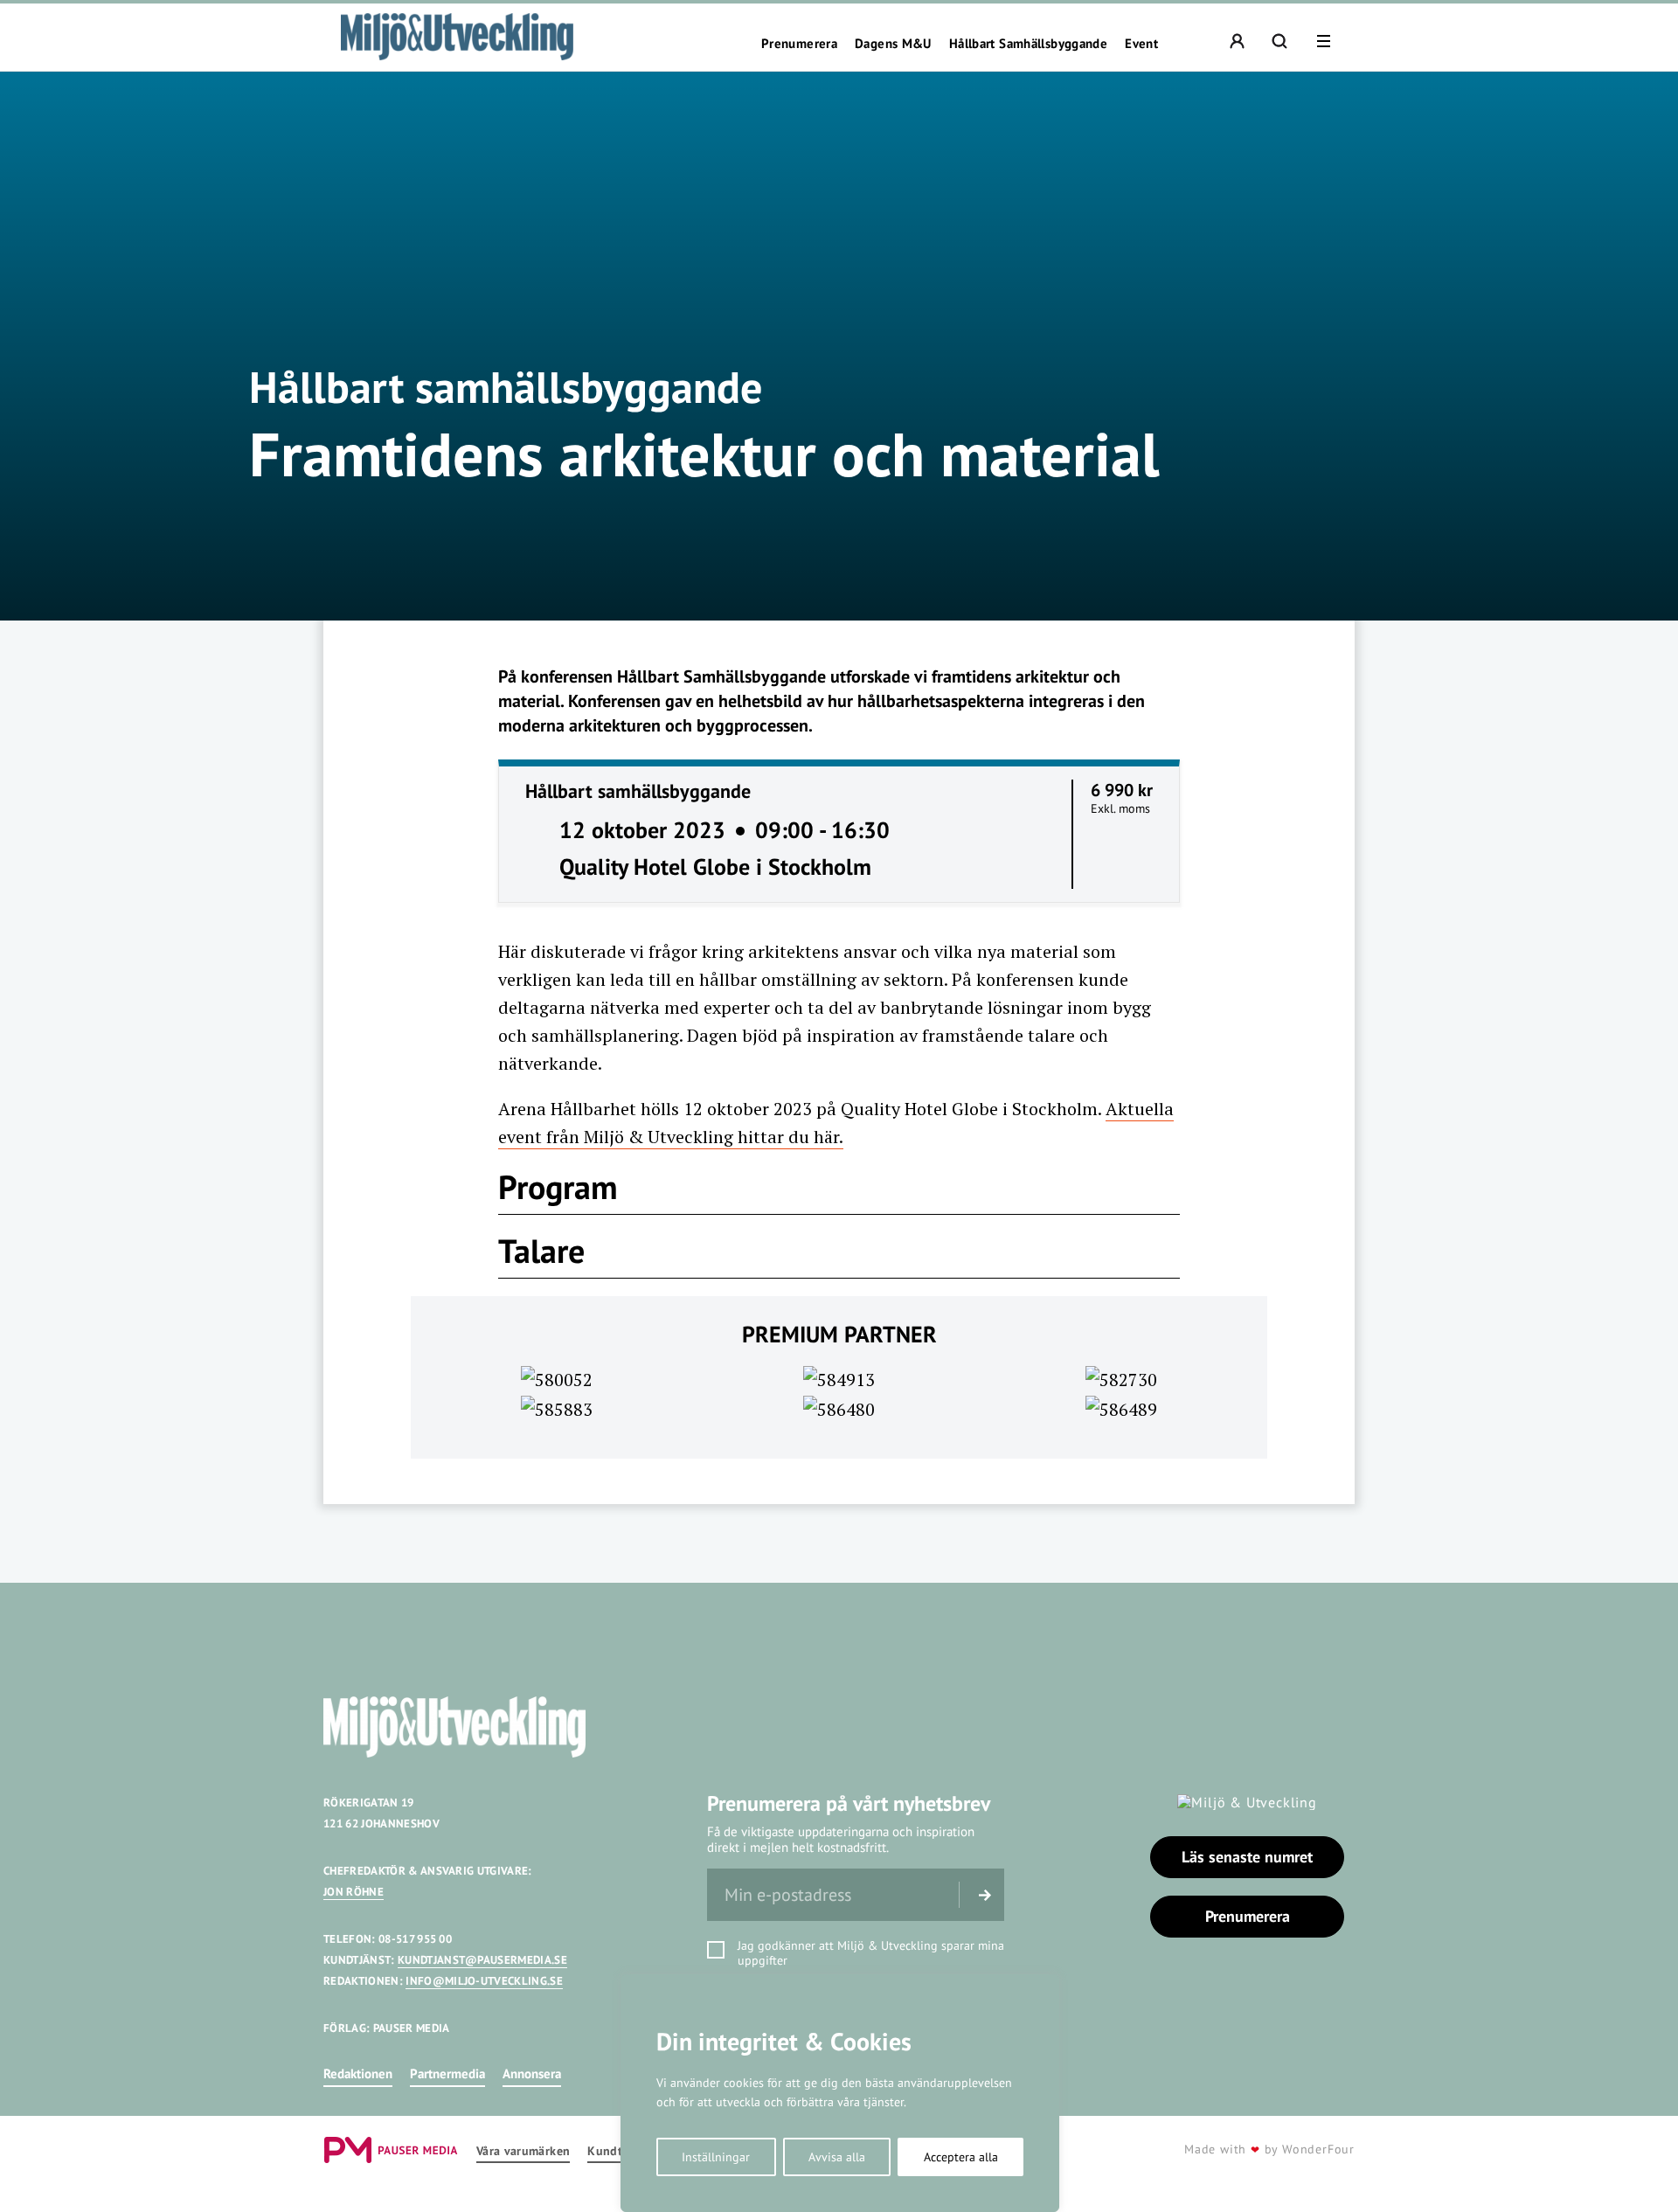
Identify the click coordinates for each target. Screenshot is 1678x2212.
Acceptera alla (961, 2157)
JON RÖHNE (354, 1892)
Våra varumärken (523, 2151)
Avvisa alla (837, 2157)
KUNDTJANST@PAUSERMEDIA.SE (482, 1960)
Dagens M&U (893, 44)
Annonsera (532, 2073)
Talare (541, 1250)
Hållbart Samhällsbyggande (1028, 44)
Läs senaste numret (1247, 1857)
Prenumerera (799, 44)
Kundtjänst (619, 2151)
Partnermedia (447, 2073)
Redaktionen (358, 2073)
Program (558, 1186)
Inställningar (716, 2157)
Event (1141, 44)
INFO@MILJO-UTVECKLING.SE (484, 1981)
